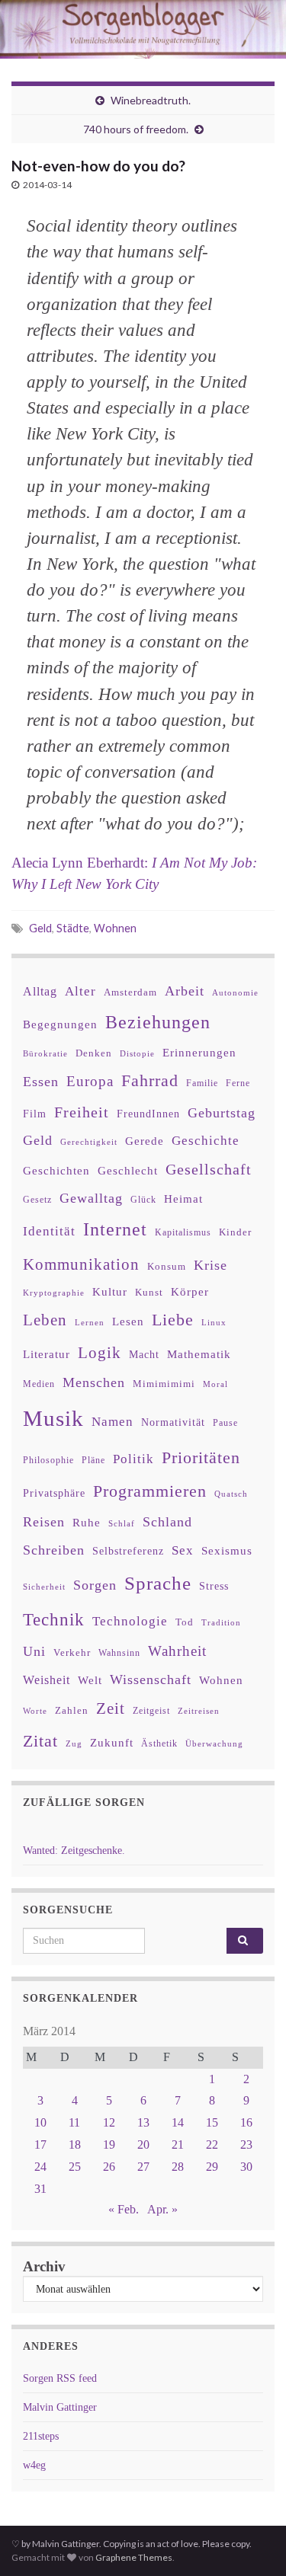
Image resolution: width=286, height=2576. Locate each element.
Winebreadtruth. (151, 100)
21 (178, 2145)
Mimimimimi (164, 1384)
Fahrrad (150, 1081)
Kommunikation (81, 1264)
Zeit (111, 1708)
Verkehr (72, 1653)
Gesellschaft (209, 1169)
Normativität (173, 1422)
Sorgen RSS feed (60, 2378)
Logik (100, 1352)
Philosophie (48, 1460)
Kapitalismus (183, 1232)
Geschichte (206, 1140)
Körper (190, 1291)
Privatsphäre (54, 1493)
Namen (112, 1421)
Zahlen (72, 1711)
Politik (133, 1459)
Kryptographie (54, 1293)
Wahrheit (177, 1651)
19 (109, 2145)
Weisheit (47, 1680)
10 (40, 2122)
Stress (214, 1586)
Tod (185, 1622)
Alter (80, 991)
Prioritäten (201, 1457)
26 (109, 2167)
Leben (45, 1320)
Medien (39, 1384)
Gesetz (37, 1200)
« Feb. (124, 2209)
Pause (225, 1423)
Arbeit (185, 991)
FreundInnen (148, 1114)
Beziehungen (158, 1022)
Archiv (44, 2266)
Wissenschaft (151, 1680)
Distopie (137, 1054)
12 (109, 2122)
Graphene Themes (134, 2557)
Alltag (40, 991)
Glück (143, 1200)
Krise (210, 1265)
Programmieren (150, 1491)
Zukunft (112, 1742)
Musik (53, 1418)
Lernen (90, 1322)
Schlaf (122, 1524)
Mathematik (199, 1354)
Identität (49, 1231)
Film (35, 1114)
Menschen (94, 1382)
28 (178, 2167)
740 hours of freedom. (136, 129)
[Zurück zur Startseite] (143, 29)
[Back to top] (252, 2542)
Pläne (93, 1460)
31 (40, 2189)
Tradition (221, 1622)
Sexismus (227, 1551)
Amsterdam (130, 992)
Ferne (238, 1083)
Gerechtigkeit (89, 1142)
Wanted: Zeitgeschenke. (74, 1851)
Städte (73, 928)
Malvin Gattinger (60, 2407)
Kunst (149, 1292)
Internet (115, 1229)
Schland (167, 1522)
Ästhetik (159, 1743)
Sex (183, 1550)
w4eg (34, 2465)
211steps (41, 2436)
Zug (74, 1743)
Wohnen (115, 928)
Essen (41, 1082)
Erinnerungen (199, 1052)
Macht (144, 1355)
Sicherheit (44, 1587)
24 (40, 2167)
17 (40, 2145)
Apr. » (162, 2209)
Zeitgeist (151, 1711)
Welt (90, 1680)
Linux (214, 1322)
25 (75, 2167)
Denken (94, 1053)
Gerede (145, 1141)
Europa (90, 1081)
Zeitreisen (199, 1711)
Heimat (183, 1199)
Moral (215, 1384)
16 (246, 2122)
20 (143, 2145)
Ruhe (87, 1523)
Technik (54, 1620)
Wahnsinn (119, 1653)
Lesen (128, 1321)
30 (246, 2167)
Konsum (167, 1266)
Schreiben (54, 1550)
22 (212, 2145)
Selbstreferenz (128, 1551)
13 (143, 2122)
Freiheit (82, 1112)
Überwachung (214, 1743)
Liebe (173, 1320)
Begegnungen (60, 1024)
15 (212, 2122)
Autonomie (235, 992)
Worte (35, 1711)
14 (178, 2122)
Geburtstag (222, 1113)
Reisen (44, 1522)
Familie (202, 1083)
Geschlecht (128, 1170)
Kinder (235, 1232)
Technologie (130, 1621)
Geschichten (56, 1171)
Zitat (40, 1741)
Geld (40, 928)
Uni (34, 1651)
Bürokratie (45, 1053)
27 (143, 2167)
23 (246, 2145)
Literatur (47, 1354)
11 (74, 2122)
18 (75, 2145)
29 (212, 2167)
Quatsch (231, 1494)
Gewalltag (91, 1198)
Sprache (158, 1583)
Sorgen (95, 1585)
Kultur (110, 1291)
